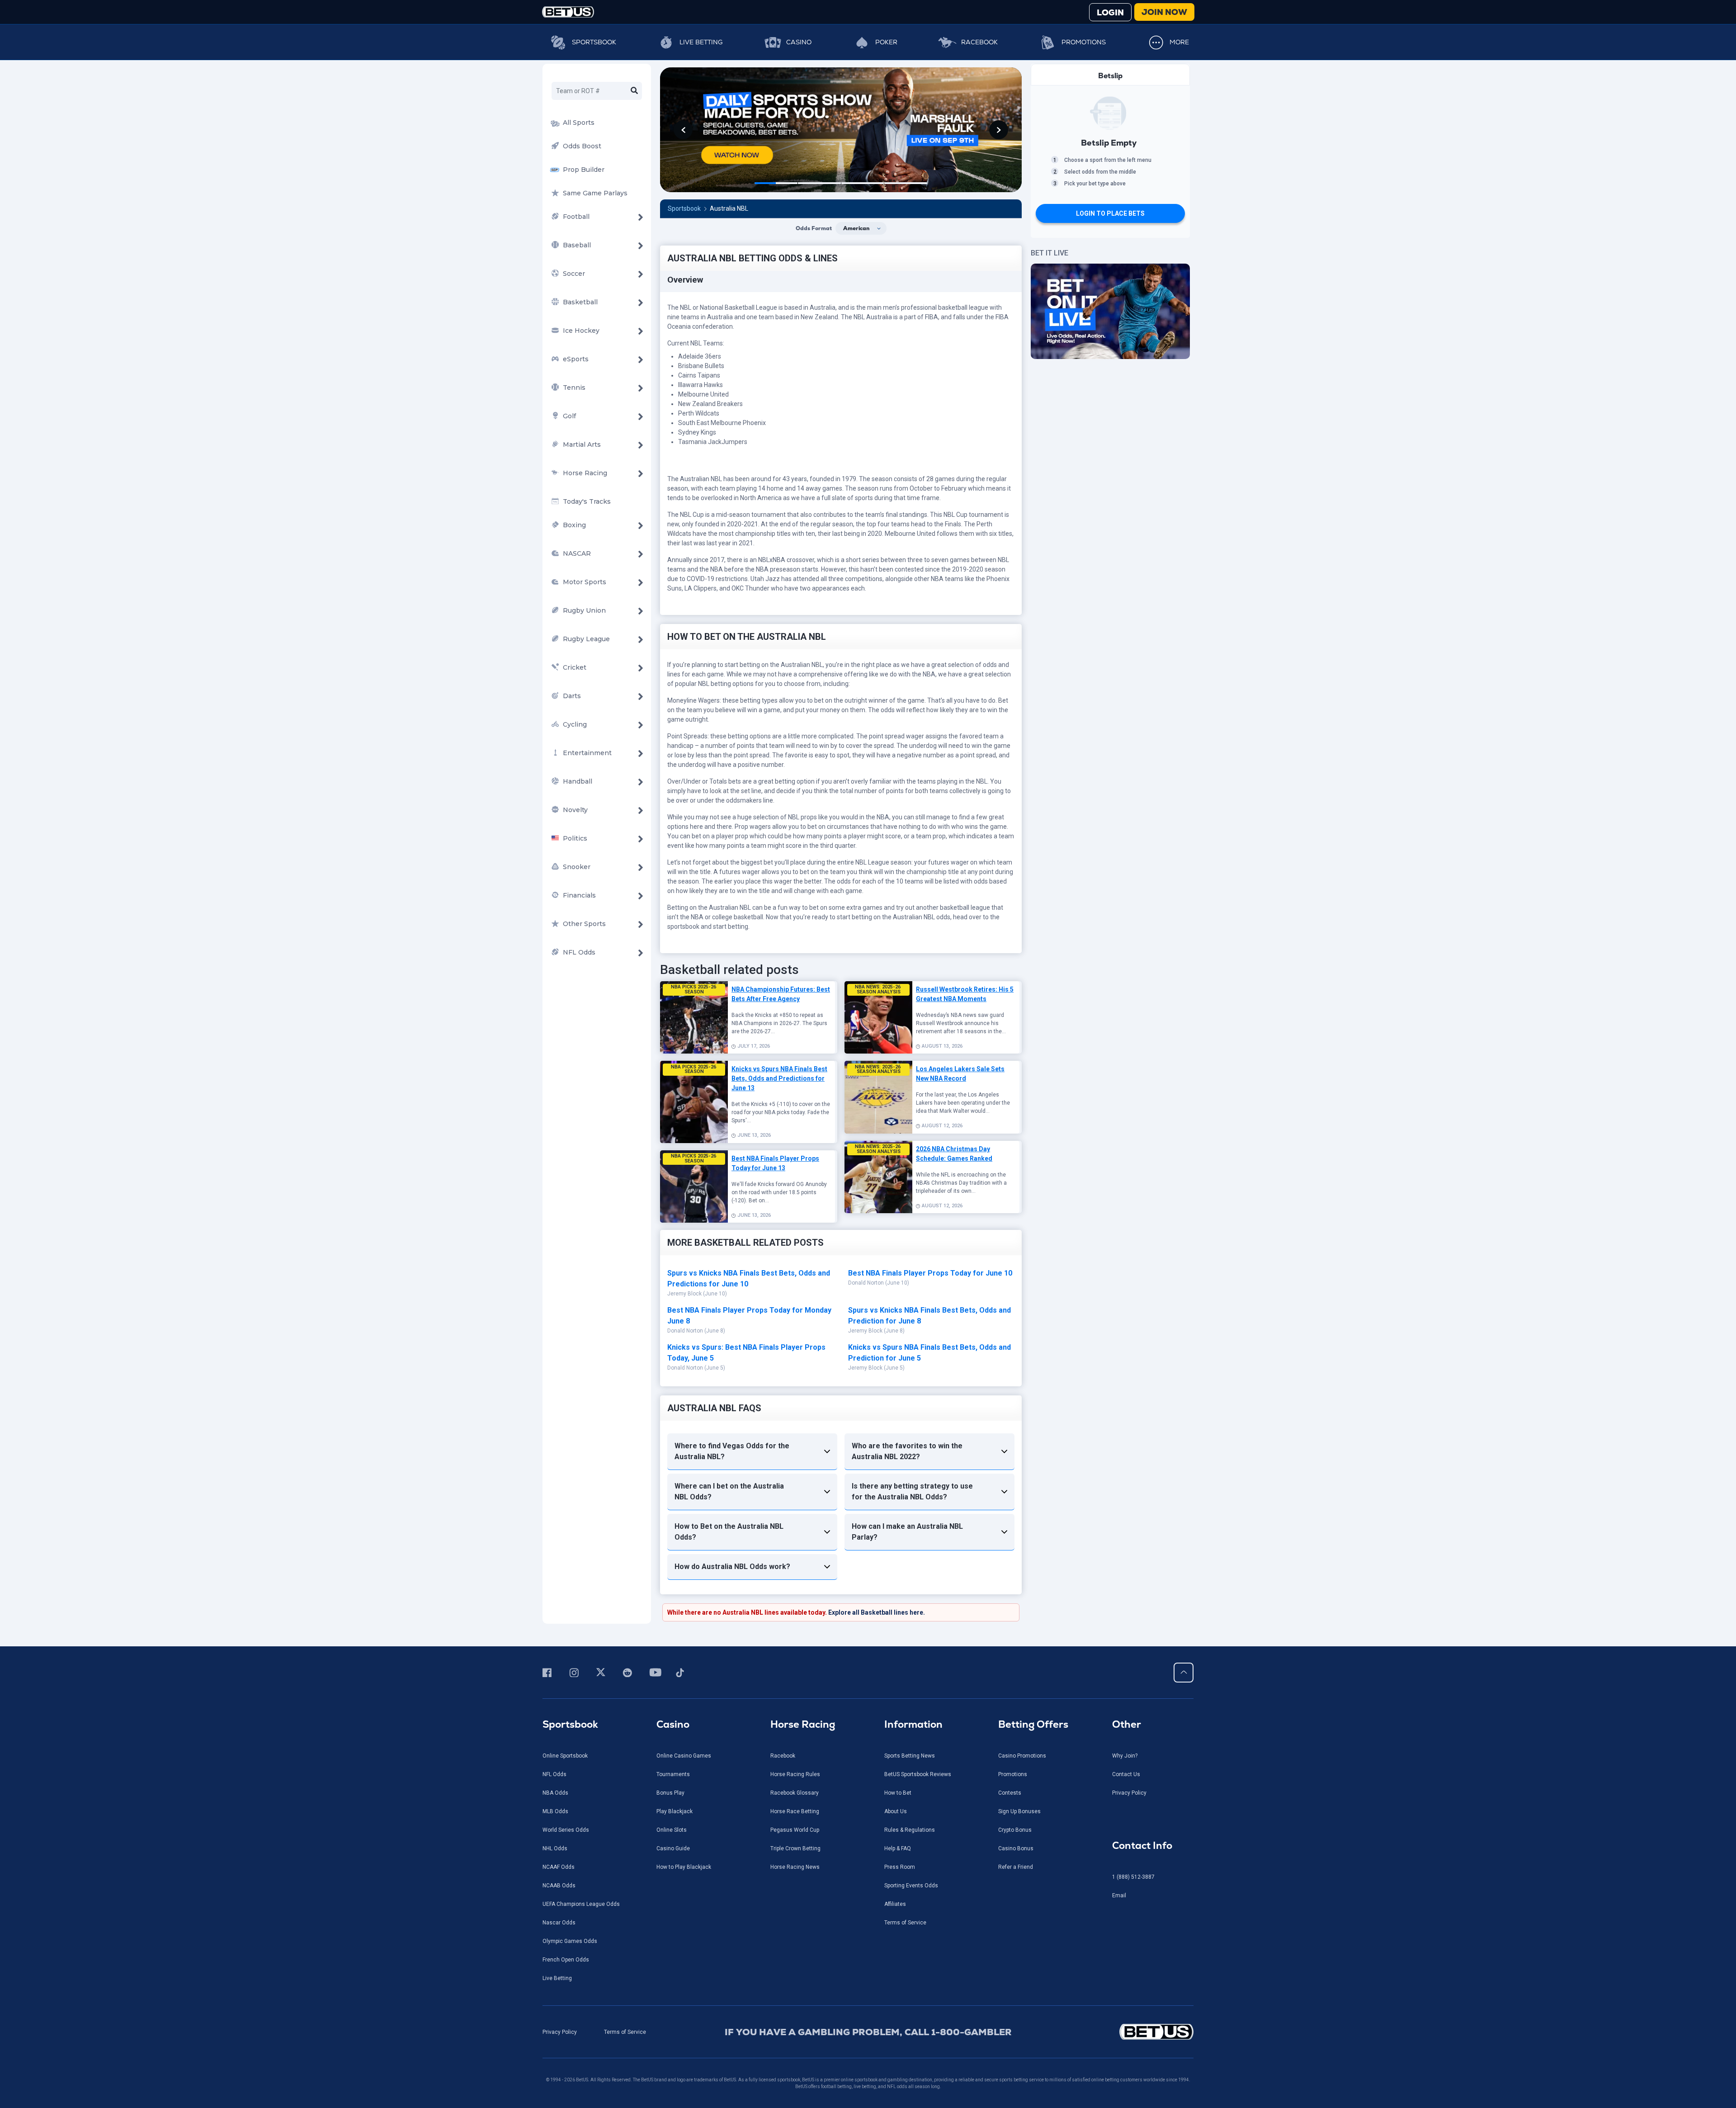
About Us (896, 1811)
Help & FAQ (898, 1848)
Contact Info (1142, 1846)
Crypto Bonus (1015, 1830)
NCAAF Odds (559, 1867)
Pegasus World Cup (795, 1830)
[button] (683, 130)
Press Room (900, 1867)
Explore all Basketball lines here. (877, 1612)
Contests (1010, 1793)
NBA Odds (555, 1793)
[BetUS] (1116, 2032)
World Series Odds (566, 1830)
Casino (799, 42)
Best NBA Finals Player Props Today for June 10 (930, 1273)
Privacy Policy (1129, 1793)
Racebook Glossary (795, 1793)
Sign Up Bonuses (1019, 1811)
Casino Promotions (1022, 1756)
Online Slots (672, 1830)
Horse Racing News (795, 1867)
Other (1127, 1724)
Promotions (1084, 42)
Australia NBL (729, 208)
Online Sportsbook (565, 1756)
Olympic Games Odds (570, 1941)
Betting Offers (1033, 1724)
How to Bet (898, 1793)
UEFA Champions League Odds (581, 1904)
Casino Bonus (1016, 1848)
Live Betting (701, 42)
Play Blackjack (675, 1811)
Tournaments (673, 1774)
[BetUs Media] (549, 1673)
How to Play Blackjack (684, 1867)
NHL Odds (555, 1848)
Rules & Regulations (910, 1830)
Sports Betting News (910, 1756)
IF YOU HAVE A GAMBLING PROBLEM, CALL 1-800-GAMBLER (868, 2032)
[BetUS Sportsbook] (568, 12)
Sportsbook (594, 42)
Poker (886, 42)
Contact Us (1126, 1774)
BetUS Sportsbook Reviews (918, 1774)
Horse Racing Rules (795, 1774)
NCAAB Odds (559, 1886)
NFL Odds (554, 1774)
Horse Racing (803, 1724)
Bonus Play (670, 1793)
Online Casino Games (684, 1756)
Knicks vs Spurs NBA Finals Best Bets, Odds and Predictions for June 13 (779, 1078)
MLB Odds (555, 1811)
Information (913, 1724)
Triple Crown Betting (795, 1848)
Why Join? (1125, 1756)
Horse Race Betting (795, 1811)
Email (1119, 1895)
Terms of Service (905, 1923)
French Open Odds (566, 1960)
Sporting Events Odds (911, 1886)
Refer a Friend (1016, 1867)
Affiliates (895, 1904)
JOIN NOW (1164, 12)
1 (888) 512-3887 (1133, 1877)
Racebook (979, 42)
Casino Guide (673, 1848)
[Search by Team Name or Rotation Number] (634, 91)
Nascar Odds (559, 1923)
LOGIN (1110, 12)
